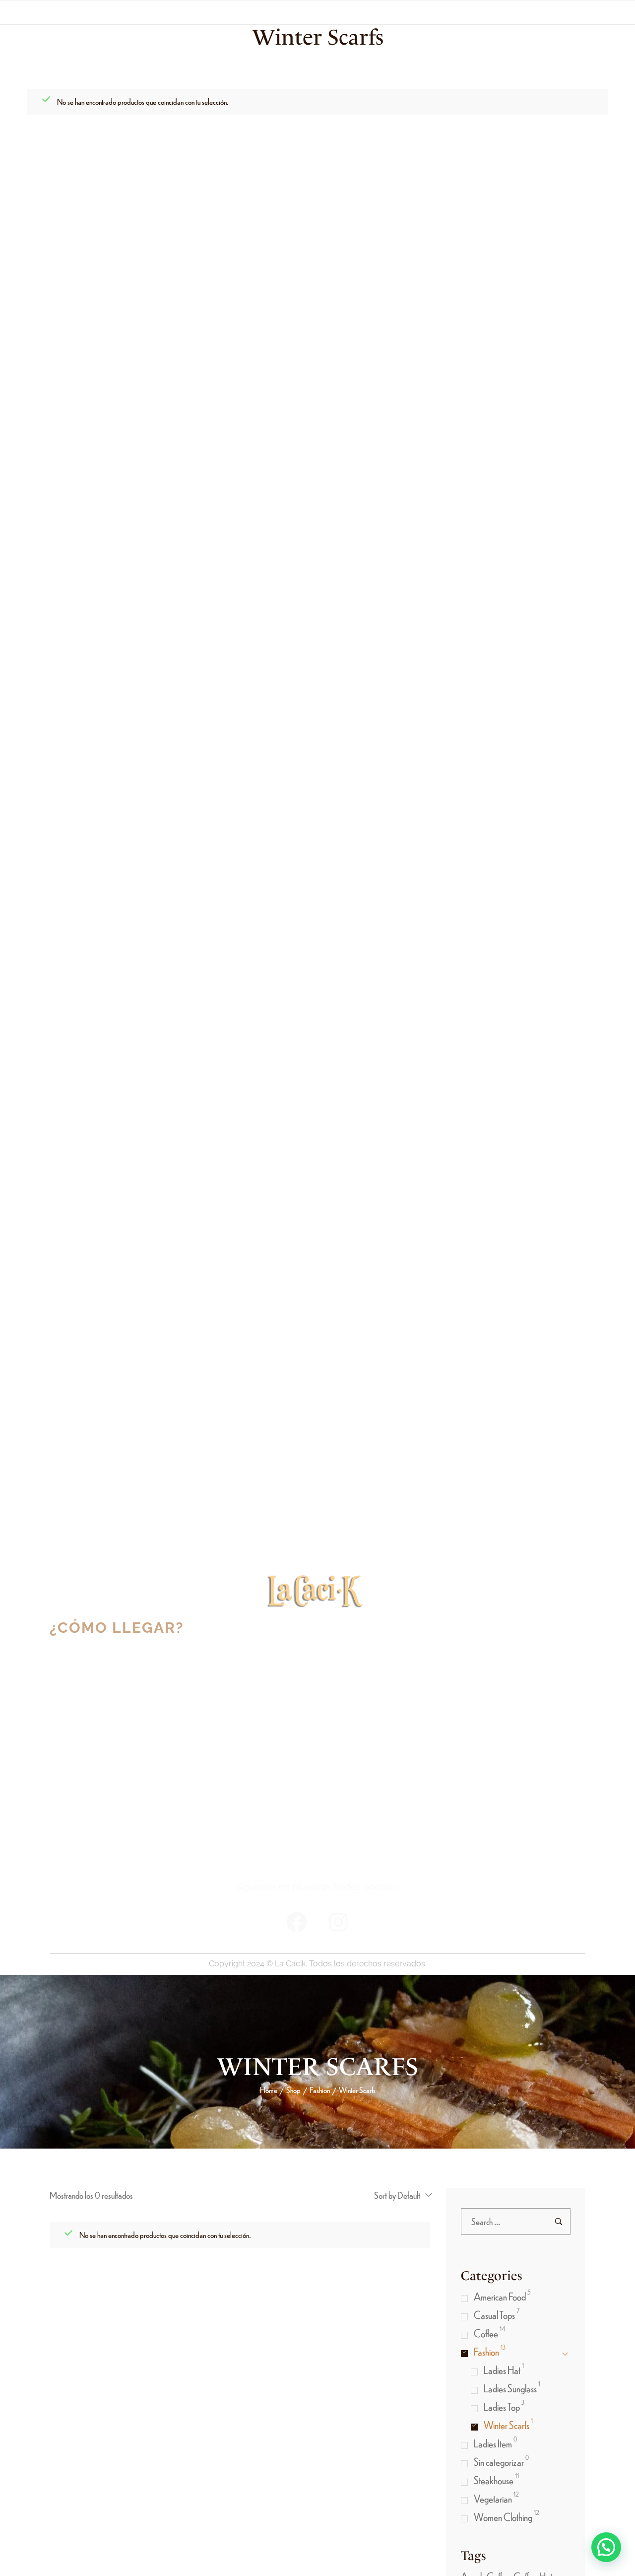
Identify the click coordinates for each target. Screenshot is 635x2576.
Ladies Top (502, 2406)
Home (269, 2090)
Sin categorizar (499, 2462)
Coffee (486, 2333)
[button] (606, 2547)
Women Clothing (503, 2517)
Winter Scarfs (507, 2425)
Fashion (320, 2090)
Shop (293, 2090)
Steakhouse (494, 2480)
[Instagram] (338, 1922)
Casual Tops (494, 2315)
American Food (500, 2296)
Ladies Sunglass (510, 2388)
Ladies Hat (502, 2370)
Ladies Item (493, 2443)
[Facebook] (297, 1922)
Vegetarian (493, 2498)
